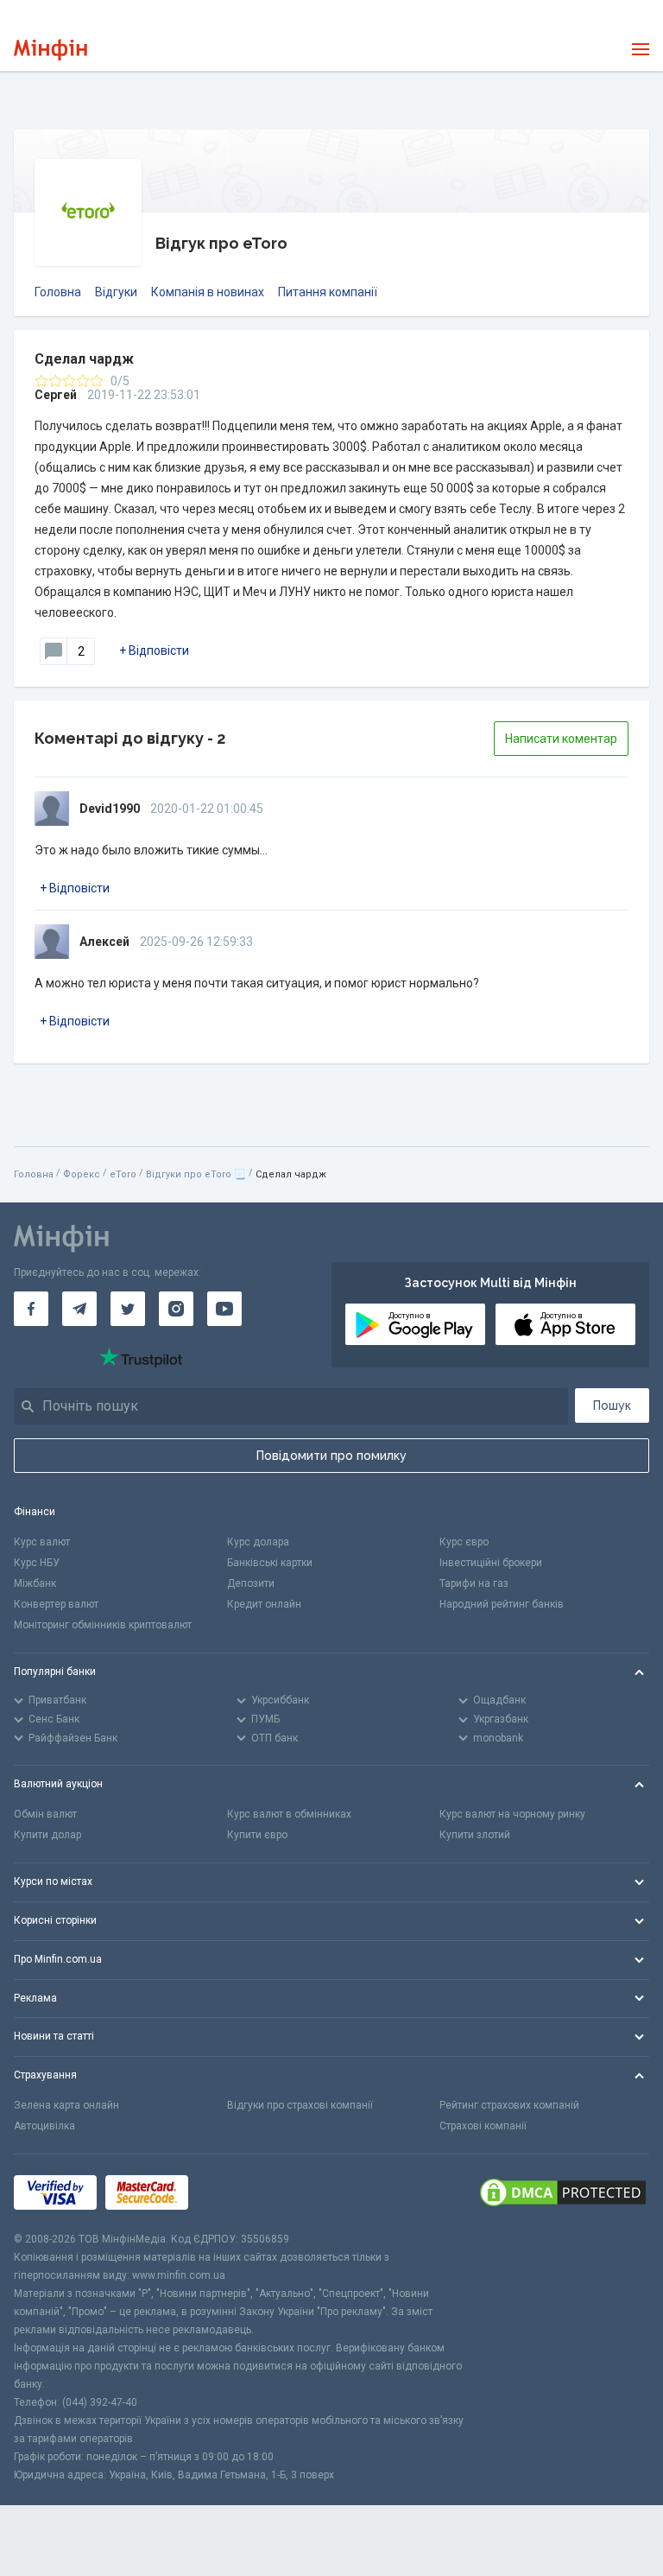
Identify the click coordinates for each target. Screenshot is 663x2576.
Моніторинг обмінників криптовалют (103, 1625)
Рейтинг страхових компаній (509, 2105)
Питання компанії (328, 292)
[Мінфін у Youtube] (224, 1309)
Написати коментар (561, 739)
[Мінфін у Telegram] (79, 1309)
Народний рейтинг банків (502, 1604)
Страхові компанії (483, 2126)
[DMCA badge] (563, 2192)
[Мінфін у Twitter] (128, 1309)
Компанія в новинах (208, 292)
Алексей (104, 942)
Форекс (82, 1174)
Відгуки (116, 292)
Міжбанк (35, 1583)
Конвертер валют (56, 1604)
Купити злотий (475, 1835)
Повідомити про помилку (331, 1456)
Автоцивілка (44, 2126)
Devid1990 (110, 809)
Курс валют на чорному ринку (512, 1814)
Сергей (56, 395)
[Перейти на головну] (51, 50)
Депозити (251, 1583)
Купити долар (47, 1835)
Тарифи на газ (474, 1583)
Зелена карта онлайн (66, 2105)
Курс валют (42, 1542)
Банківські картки (270, 1563)
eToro (123, 1174)
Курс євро (464, 1542)
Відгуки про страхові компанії (300, 2105)
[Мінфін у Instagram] (176, 1309)
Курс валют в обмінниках (289, 1814)
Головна (58, 292)
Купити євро (257, 1835)
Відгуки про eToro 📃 (196, 1174)
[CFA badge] (235, 2192)
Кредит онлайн (264, 1604)
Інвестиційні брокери (491, 1563)
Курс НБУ (37, 1563)
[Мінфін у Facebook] (31, 1309)
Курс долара (258, 1542)
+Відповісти (154, 650)
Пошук (612, 1405)
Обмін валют (45, 1814)
